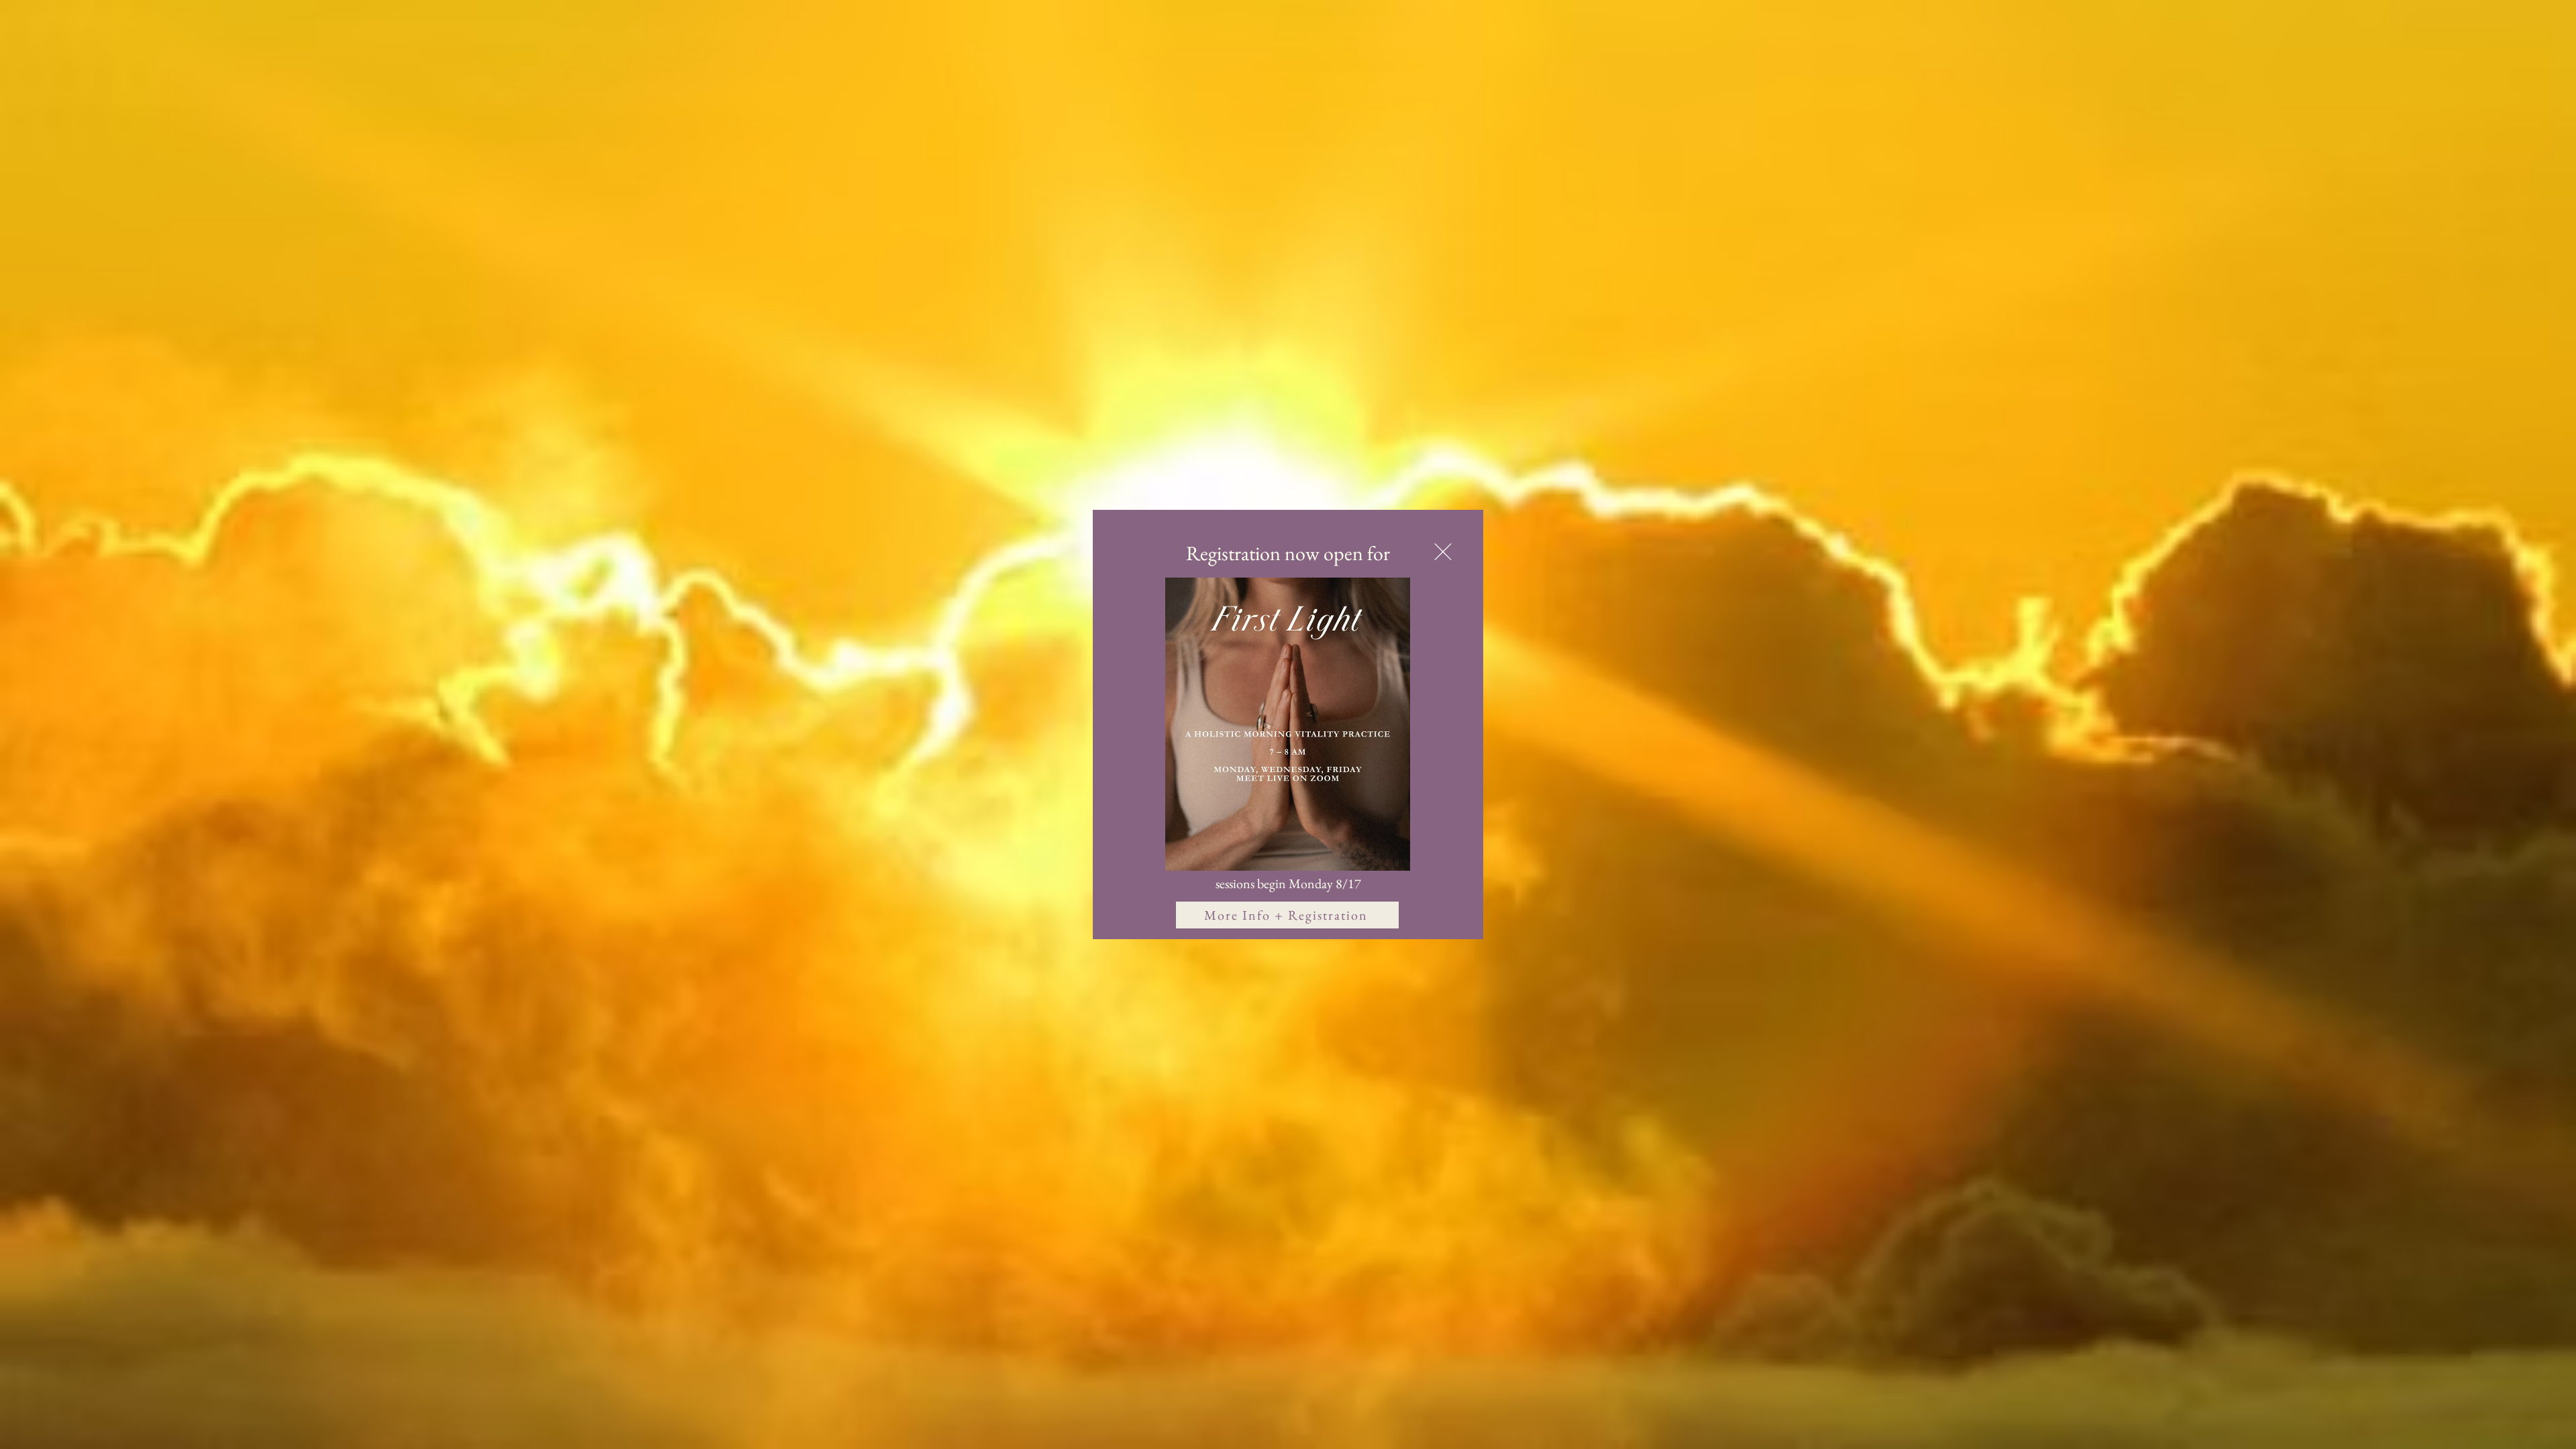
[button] (1443, 552)
